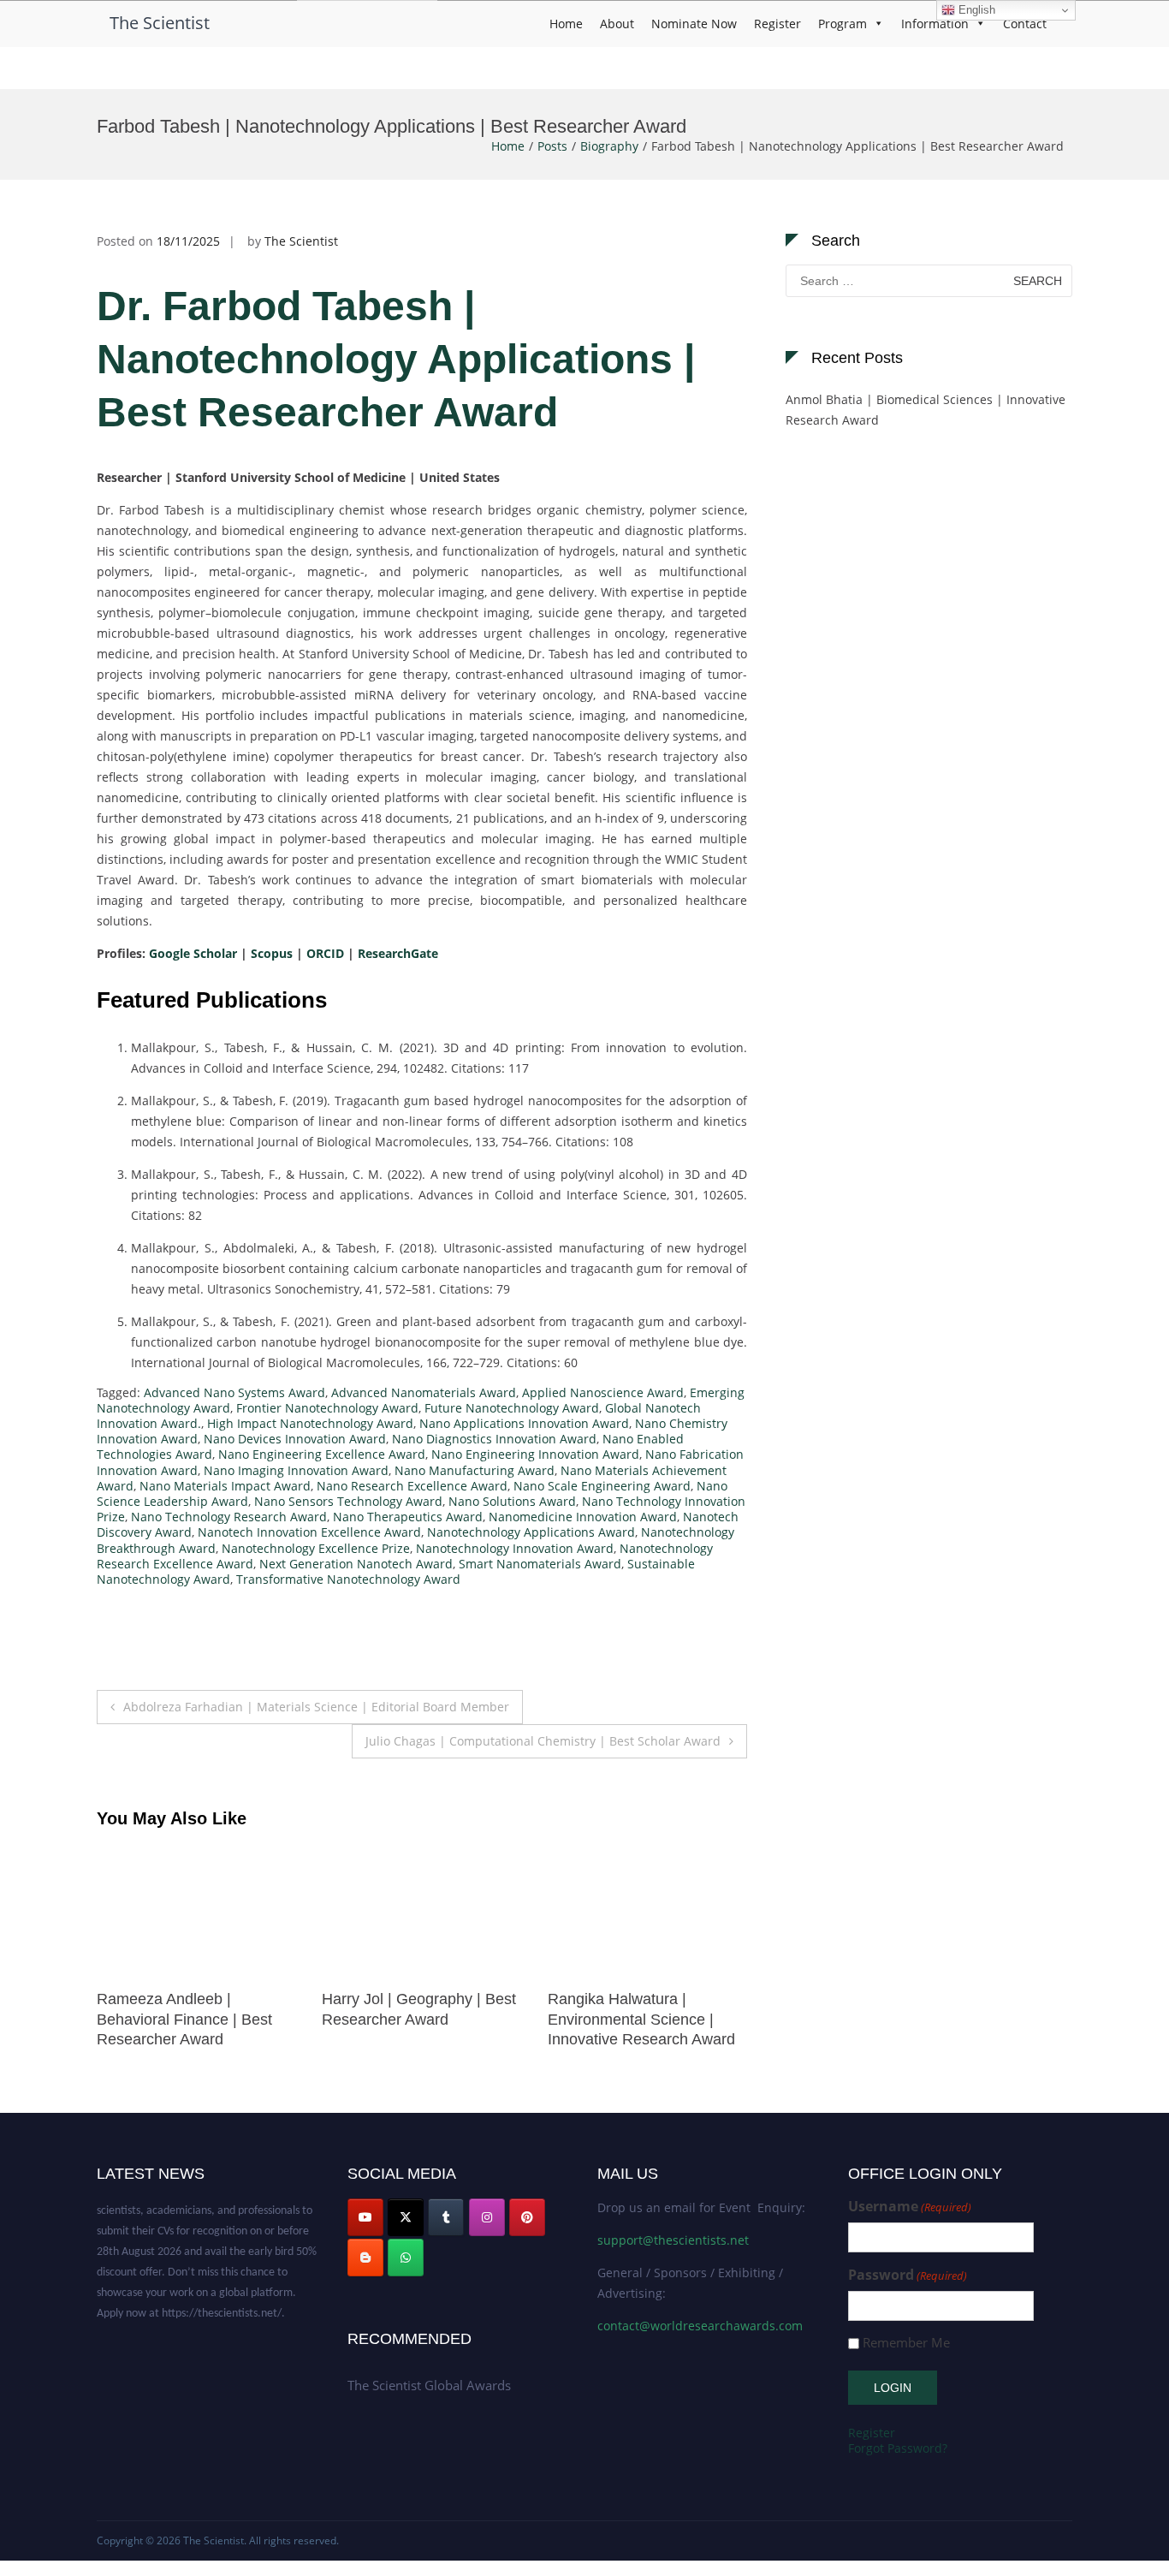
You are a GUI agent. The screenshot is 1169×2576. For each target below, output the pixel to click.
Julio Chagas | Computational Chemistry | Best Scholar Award (543, 1741)
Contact (1025, 24)
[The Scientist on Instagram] (487, 2217)
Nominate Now (694, 24)
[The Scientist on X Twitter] (406, 2217)
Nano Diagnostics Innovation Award (494, 1439)
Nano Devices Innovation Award (295, 1439)
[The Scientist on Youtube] (365, 2217)
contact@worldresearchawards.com (700, 2326)
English (975, 10)
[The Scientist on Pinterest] (527, 2217)
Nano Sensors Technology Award (348, 1501)
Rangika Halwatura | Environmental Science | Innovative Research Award (433, 2019)
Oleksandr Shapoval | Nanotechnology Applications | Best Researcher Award (663, 2019)
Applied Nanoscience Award (603, 1392)
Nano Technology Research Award (229, 1517)
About (617, 24)
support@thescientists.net (673, 2240)
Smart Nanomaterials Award (540, 1564)
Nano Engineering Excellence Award (322, 1454)
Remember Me (906, 2343)
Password (908, 2275)
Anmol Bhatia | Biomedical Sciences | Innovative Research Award (926, 410)
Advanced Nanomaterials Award (424, 1392)
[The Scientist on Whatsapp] (406, 2258)
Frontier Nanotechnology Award (327, 1408)
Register (777, 24)
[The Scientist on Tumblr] (446, 2217)
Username (910, 2207)
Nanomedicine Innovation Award (583, 1517)
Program (843, 24)
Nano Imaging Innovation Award (296, 1470)
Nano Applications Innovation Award (524, 1423)
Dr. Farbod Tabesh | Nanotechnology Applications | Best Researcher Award (396, 360)
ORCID (325, 953)
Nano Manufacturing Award (475, 1470)
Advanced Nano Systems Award (234, 1392)
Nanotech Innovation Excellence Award (309, 1532)
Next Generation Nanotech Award (356, 1564)
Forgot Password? (898, 2448)
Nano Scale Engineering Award (602, 1486)
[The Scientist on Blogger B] (365, 2258)
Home (566, 24)
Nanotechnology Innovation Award (515, 1548)
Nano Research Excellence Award (412, 1486)
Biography (609, 146)
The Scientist (160, 23)
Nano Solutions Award (512, 1501)
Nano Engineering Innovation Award (535, 1454)
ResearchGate (398, 953)
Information (935, 24)
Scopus (270, 953)
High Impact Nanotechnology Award (310, 1423)
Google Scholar (193, 953)
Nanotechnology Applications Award (531, 1532)
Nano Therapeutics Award (408, 1517)
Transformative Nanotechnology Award (348, 1579)
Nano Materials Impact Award (225, 1486)
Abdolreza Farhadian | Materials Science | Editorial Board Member (316, 1707)
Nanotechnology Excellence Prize (316, 1548)
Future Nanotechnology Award (512, 1408)
